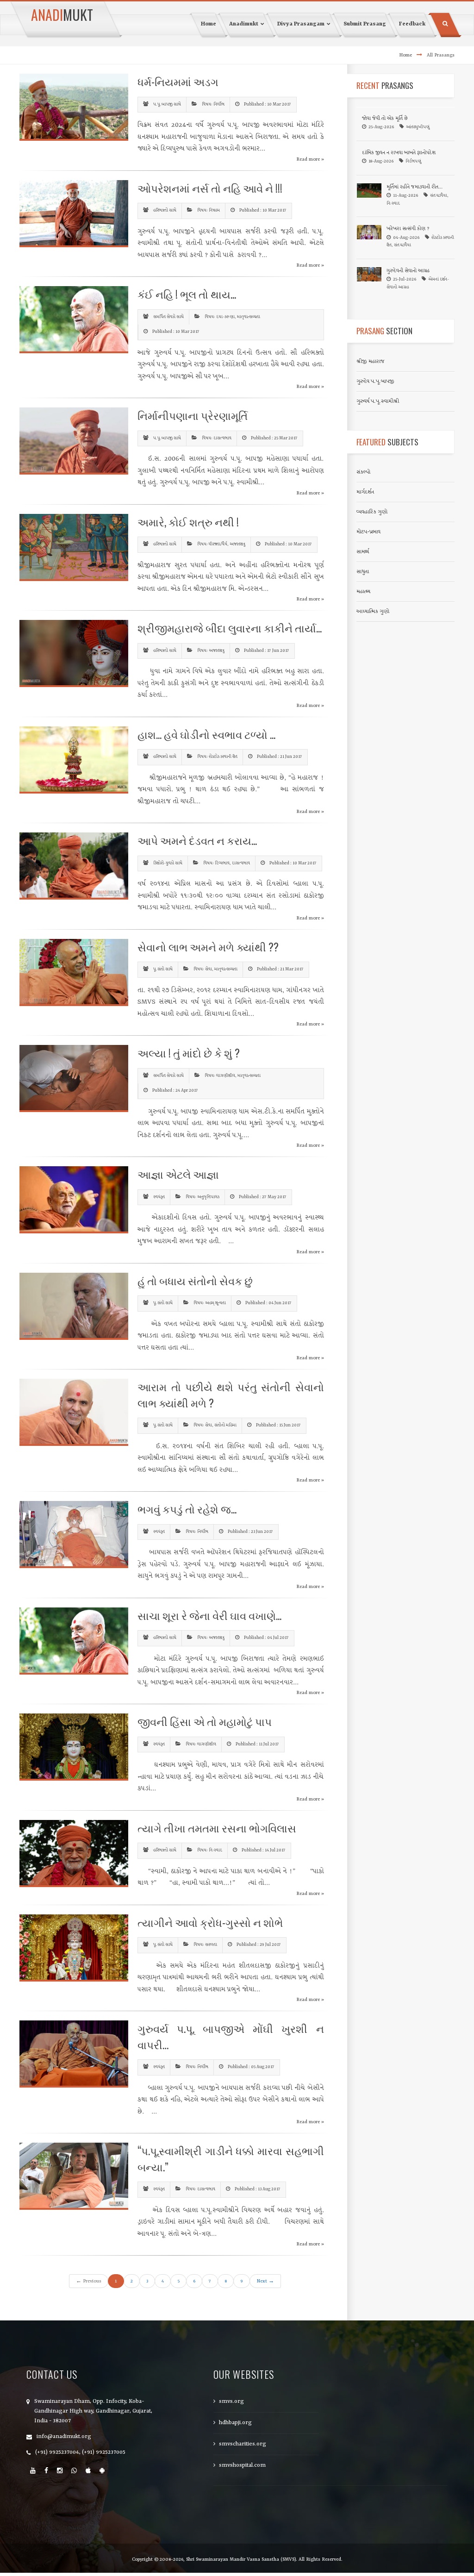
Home (405, 55)
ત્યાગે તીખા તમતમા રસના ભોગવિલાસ (217, 1828)
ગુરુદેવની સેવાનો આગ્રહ (408, 271)
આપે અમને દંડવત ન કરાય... (197, 840)
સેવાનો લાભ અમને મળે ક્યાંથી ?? (208, 947)
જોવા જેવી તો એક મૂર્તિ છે (385, 119)
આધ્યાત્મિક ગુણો (373, 612)
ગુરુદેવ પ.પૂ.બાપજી (375, 381)
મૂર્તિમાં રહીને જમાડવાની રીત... (415, 187)
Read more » (310, 159)
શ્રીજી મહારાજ (371, 362)
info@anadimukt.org (64, 2437)
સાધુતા (363, 572)
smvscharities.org (243, 2444)
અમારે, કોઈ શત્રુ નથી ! (188, 522)
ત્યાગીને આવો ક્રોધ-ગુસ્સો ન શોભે (210, 1922)
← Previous (89, 2281)
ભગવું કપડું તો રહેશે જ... (187, 1509)
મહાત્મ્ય (363, 592)
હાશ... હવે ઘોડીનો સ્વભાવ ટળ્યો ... (206, 734)
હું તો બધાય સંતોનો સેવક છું (195, 1281)
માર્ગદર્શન (365, 492)
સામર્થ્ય (363, 552)
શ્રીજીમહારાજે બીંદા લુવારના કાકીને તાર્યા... (230, 628)
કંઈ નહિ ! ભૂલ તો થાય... (187, 294)
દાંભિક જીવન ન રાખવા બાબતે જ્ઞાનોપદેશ (399, 153)
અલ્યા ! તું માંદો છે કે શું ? (189, 1053)
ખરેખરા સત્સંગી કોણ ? (408, 229)
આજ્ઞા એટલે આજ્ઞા (178, 1174)
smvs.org (231, 2401)
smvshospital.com (242, 2465)
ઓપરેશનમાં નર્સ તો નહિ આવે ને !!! (210, 188)
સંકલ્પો (363, 472)
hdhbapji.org (235, 2423)
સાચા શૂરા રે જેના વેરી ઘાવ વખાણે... (209, 1615)
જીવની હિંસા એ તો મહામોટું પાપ (205, 1721)
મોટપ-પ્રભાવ (368, 532)
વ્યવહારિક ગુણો (372, 512)
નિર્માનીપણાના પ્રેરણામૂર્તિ (193, 415)
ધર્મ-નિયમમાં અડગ (178, 81)
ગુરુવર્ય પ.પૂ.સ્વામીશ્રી (378, 401)
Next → (265, 2281)
